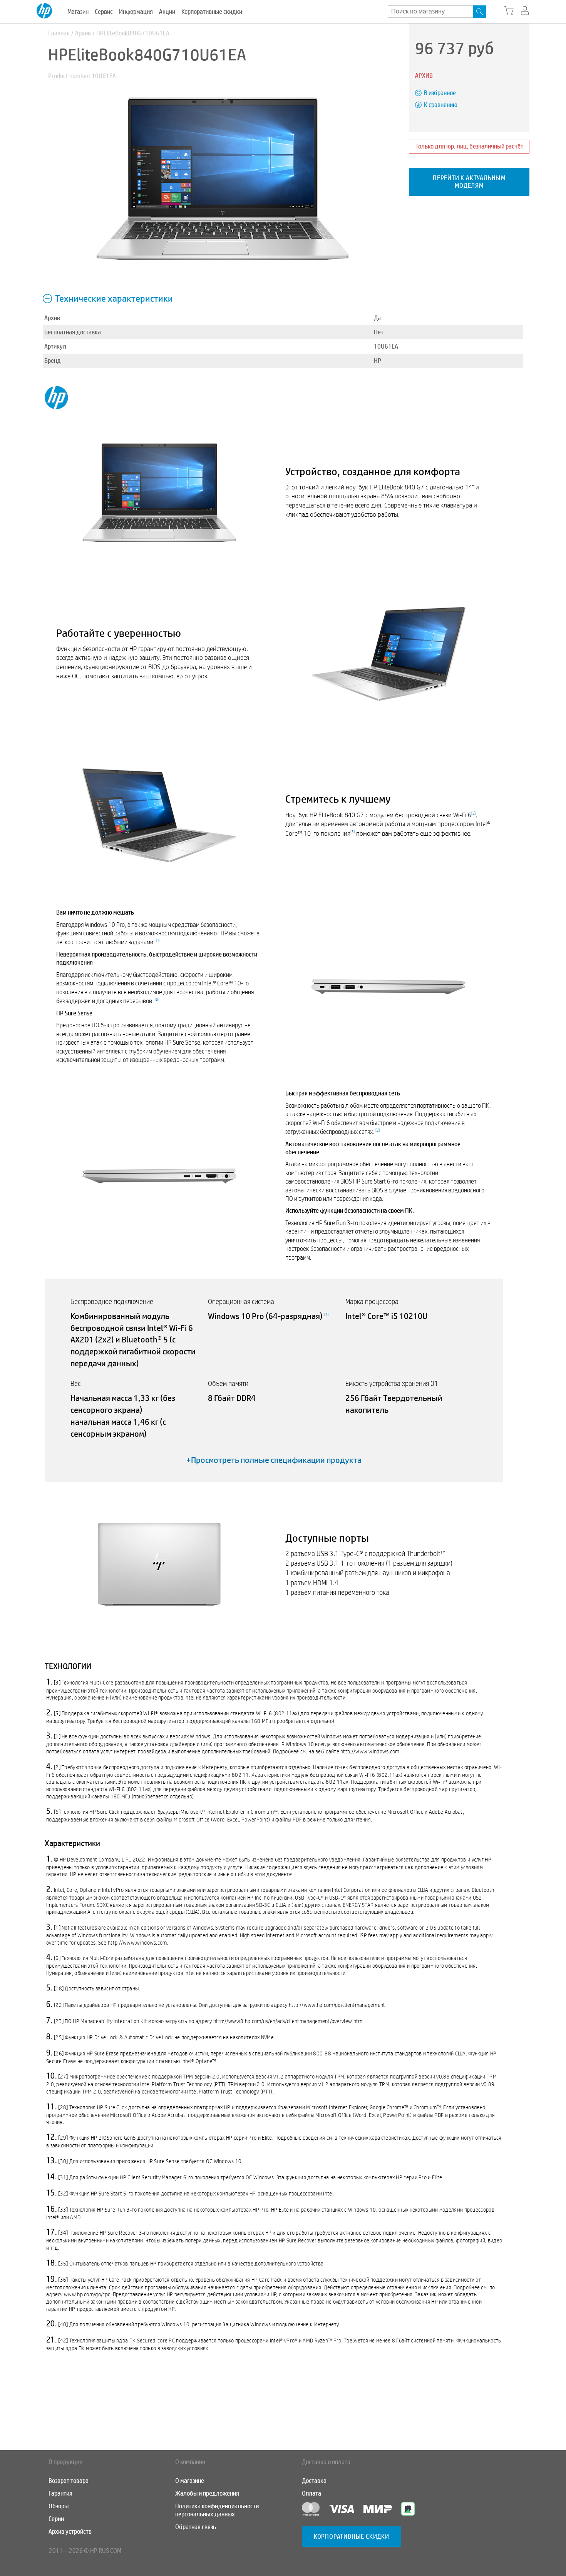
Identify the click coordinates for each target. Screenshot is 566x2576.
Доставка (314, 2481)
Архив (83, 33)
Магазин (78, 12)
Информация (136, 12)
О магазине (190, 2481)
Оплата (311, 2493)
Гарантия (60, 2493)
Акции (167, 12)
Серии (56, 2519)
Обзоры (59, 2506)
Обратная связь (196, 2527)
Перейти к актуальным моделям (469, 182)
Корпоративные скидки (212, 12)
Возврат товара (69, 2481)
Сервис (104, 12)
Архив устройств (70, 2532)
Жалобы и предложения (207, 2493)
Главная (59, 33)
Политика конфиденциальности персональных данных (217, 2510)
